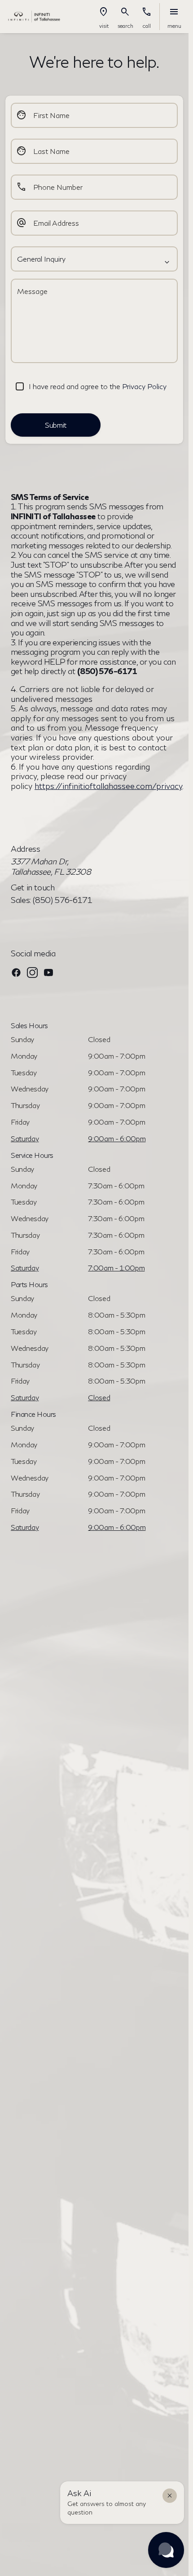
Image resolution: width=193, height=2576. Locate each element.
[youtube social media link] (48, 972)
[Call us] (147, 12)
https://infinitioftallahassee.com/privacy (108, 786)
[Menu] (174, 12)
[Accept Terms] (20, 386)
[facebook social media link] (16, 972)
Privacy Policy (144, 386)
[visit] (104, 12)
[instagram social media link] (32, 972)
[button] (104, 17)
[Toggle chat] (166, 2550)
